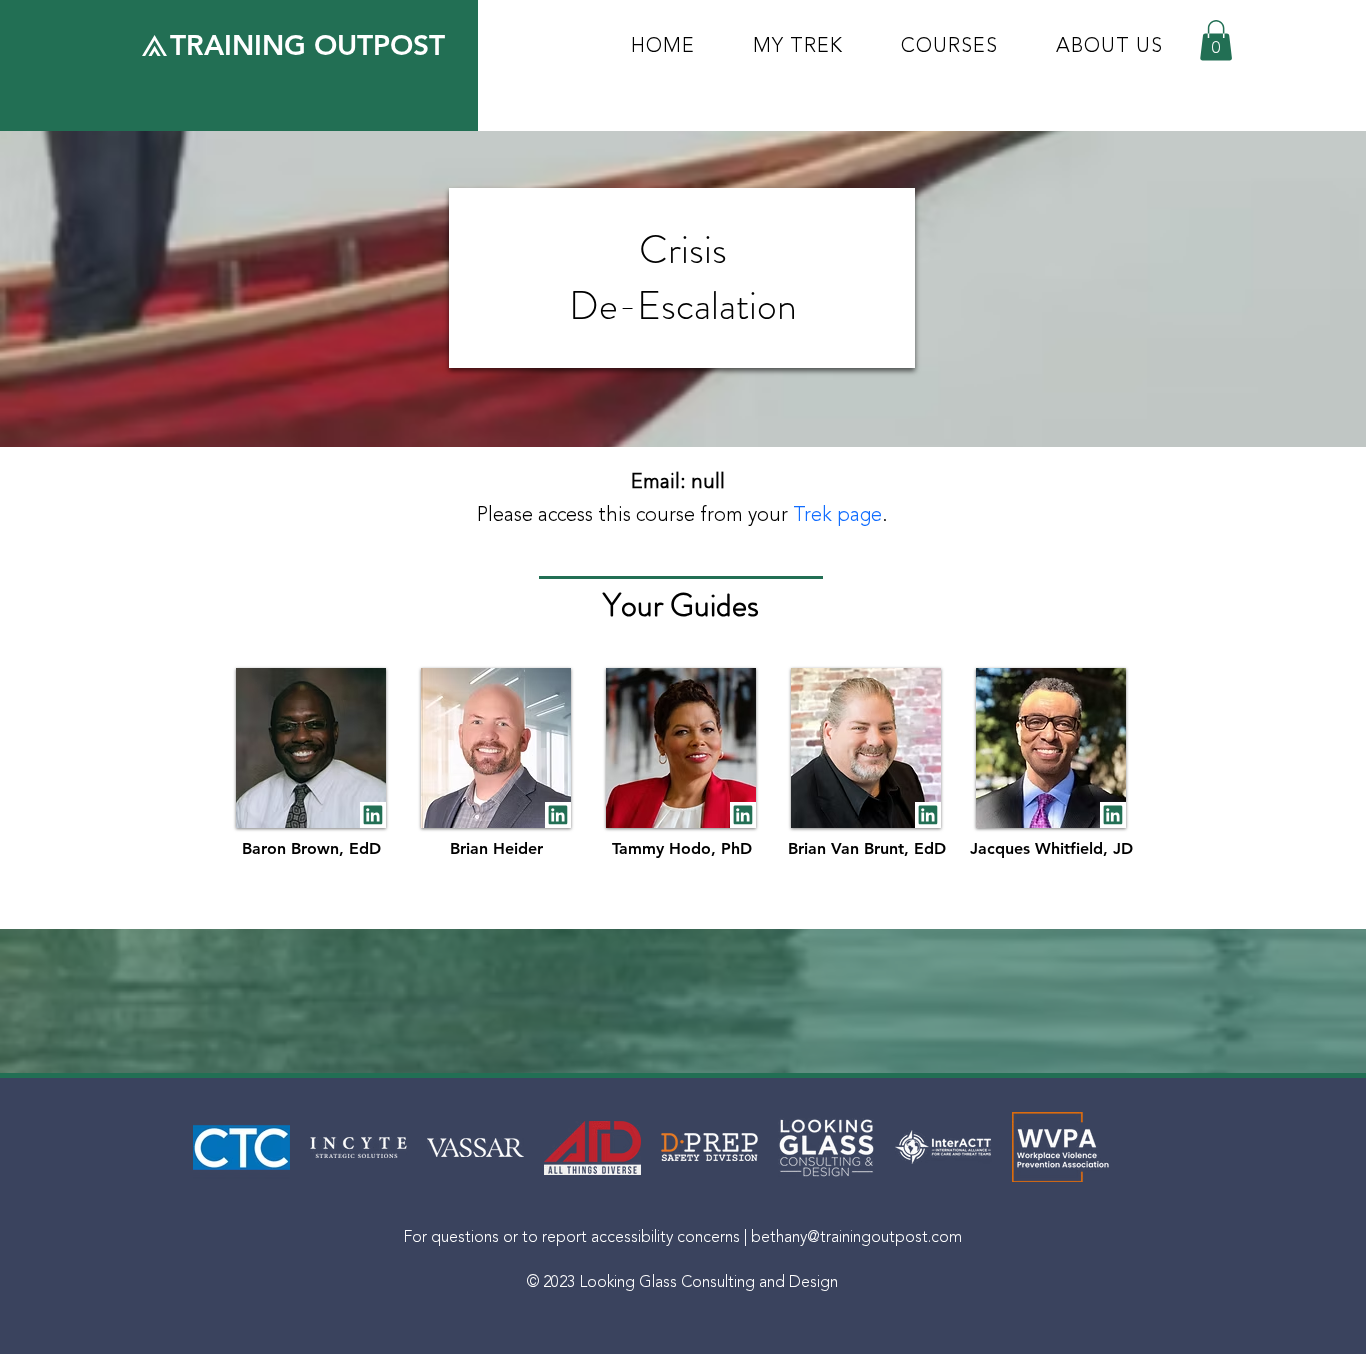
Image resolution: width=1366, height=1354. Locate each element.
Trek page (837, 514)
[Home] (373, 815)
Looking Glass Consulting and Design (708, 1282)
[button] (1216, 40)
